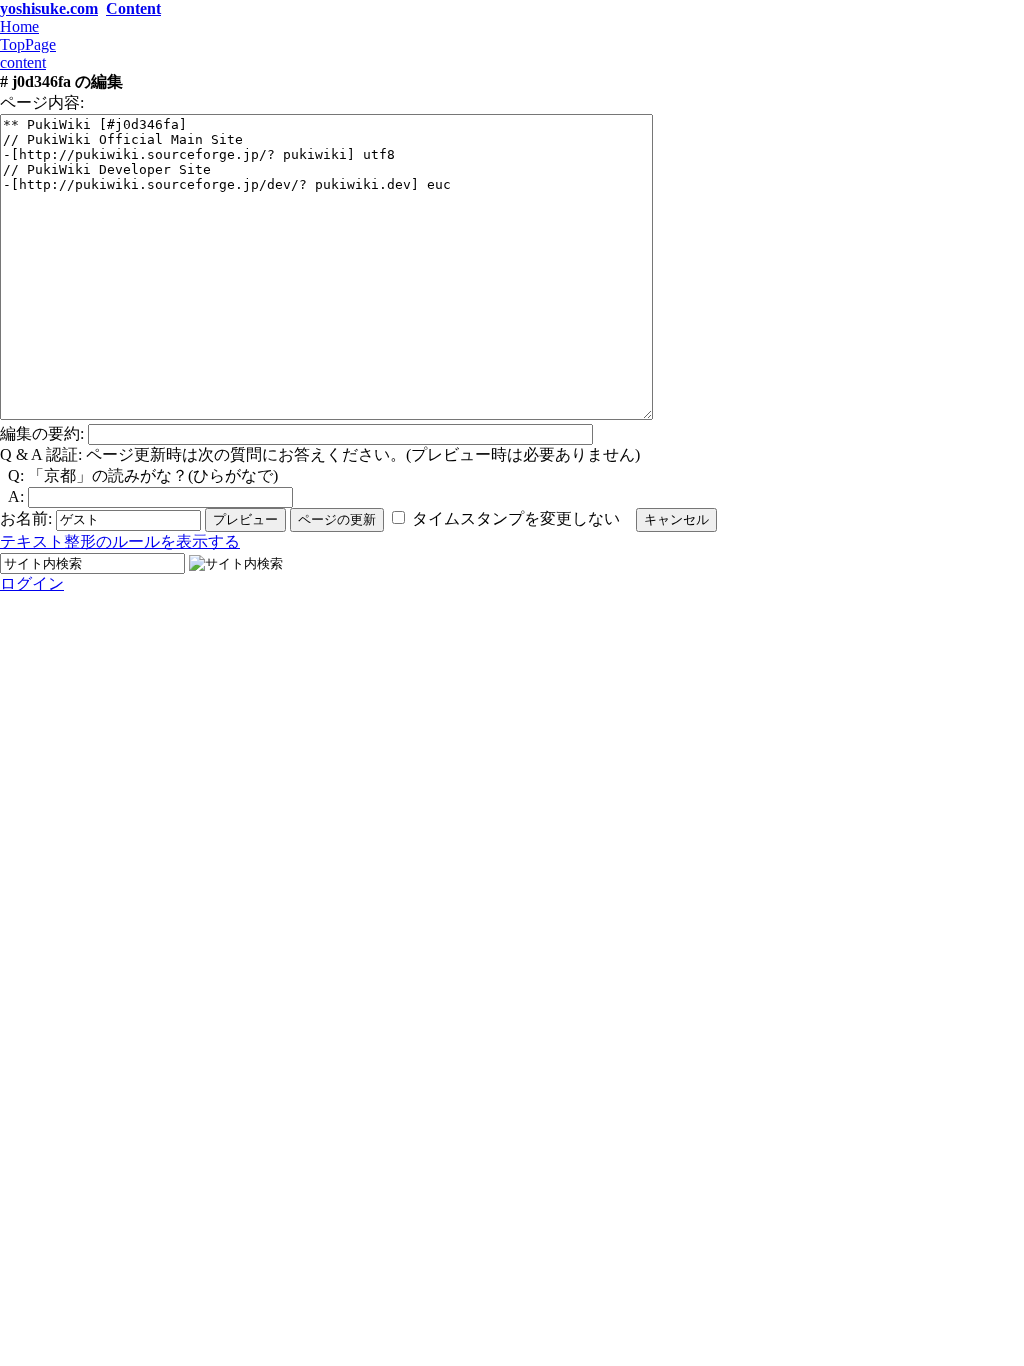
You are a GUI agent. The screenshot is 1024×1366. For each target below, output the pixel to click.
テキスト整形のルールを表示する (120, 541)
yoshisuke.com (49, 8)
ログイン (32, 583)
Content (133, 8)
